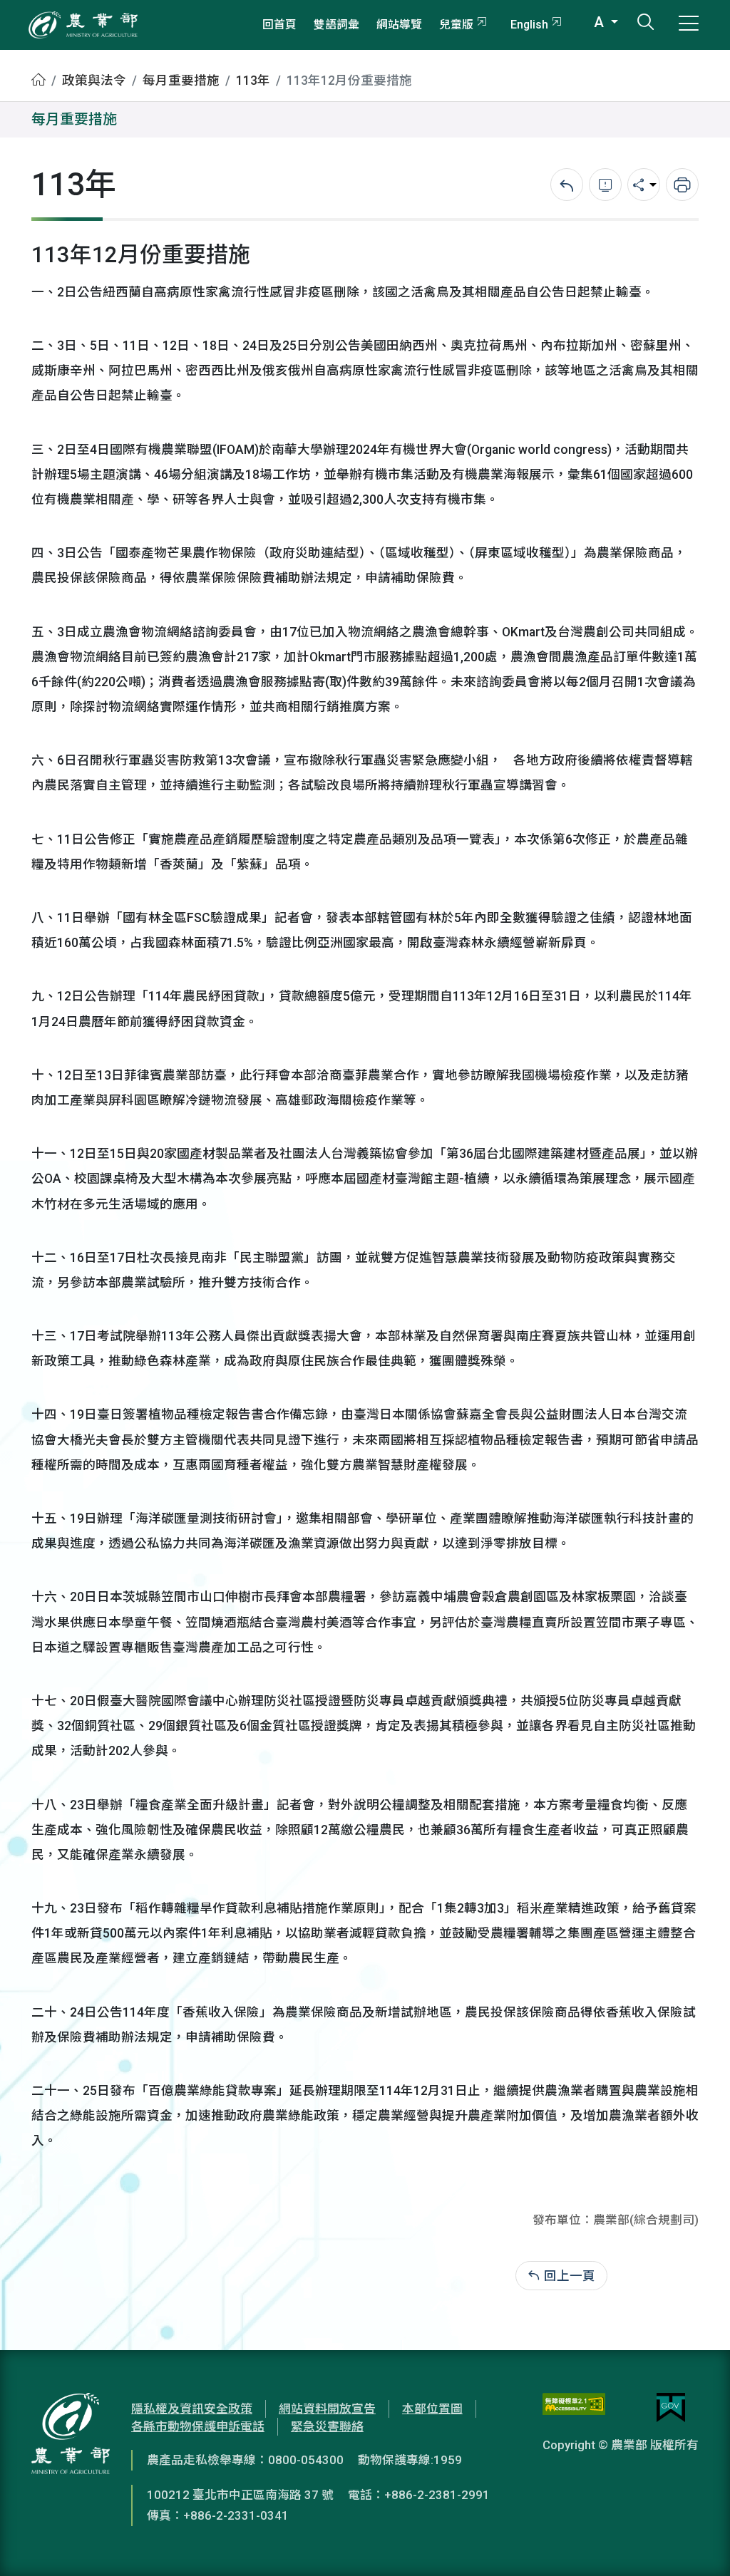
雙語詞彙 (336, 25)
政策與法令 (94, 81)
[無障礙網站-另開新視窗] (574, 2408)
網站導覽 (399, 25)
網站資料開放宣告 (327, 2409)
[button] (698, 2544)
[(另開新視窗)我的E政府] (671, 2408)
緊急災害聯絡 (327, 2426)
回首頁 (279, 25)
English (529, 25)
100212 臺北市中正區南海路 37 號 (240, 2495)
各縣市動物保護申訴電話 (198, 2426)
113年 (253, 81)
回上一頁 (570, 2276)
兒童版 (456, 25)
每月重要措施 (181, 81)
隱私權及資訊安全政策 (192, 2409)
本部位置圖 (432, 2409)
